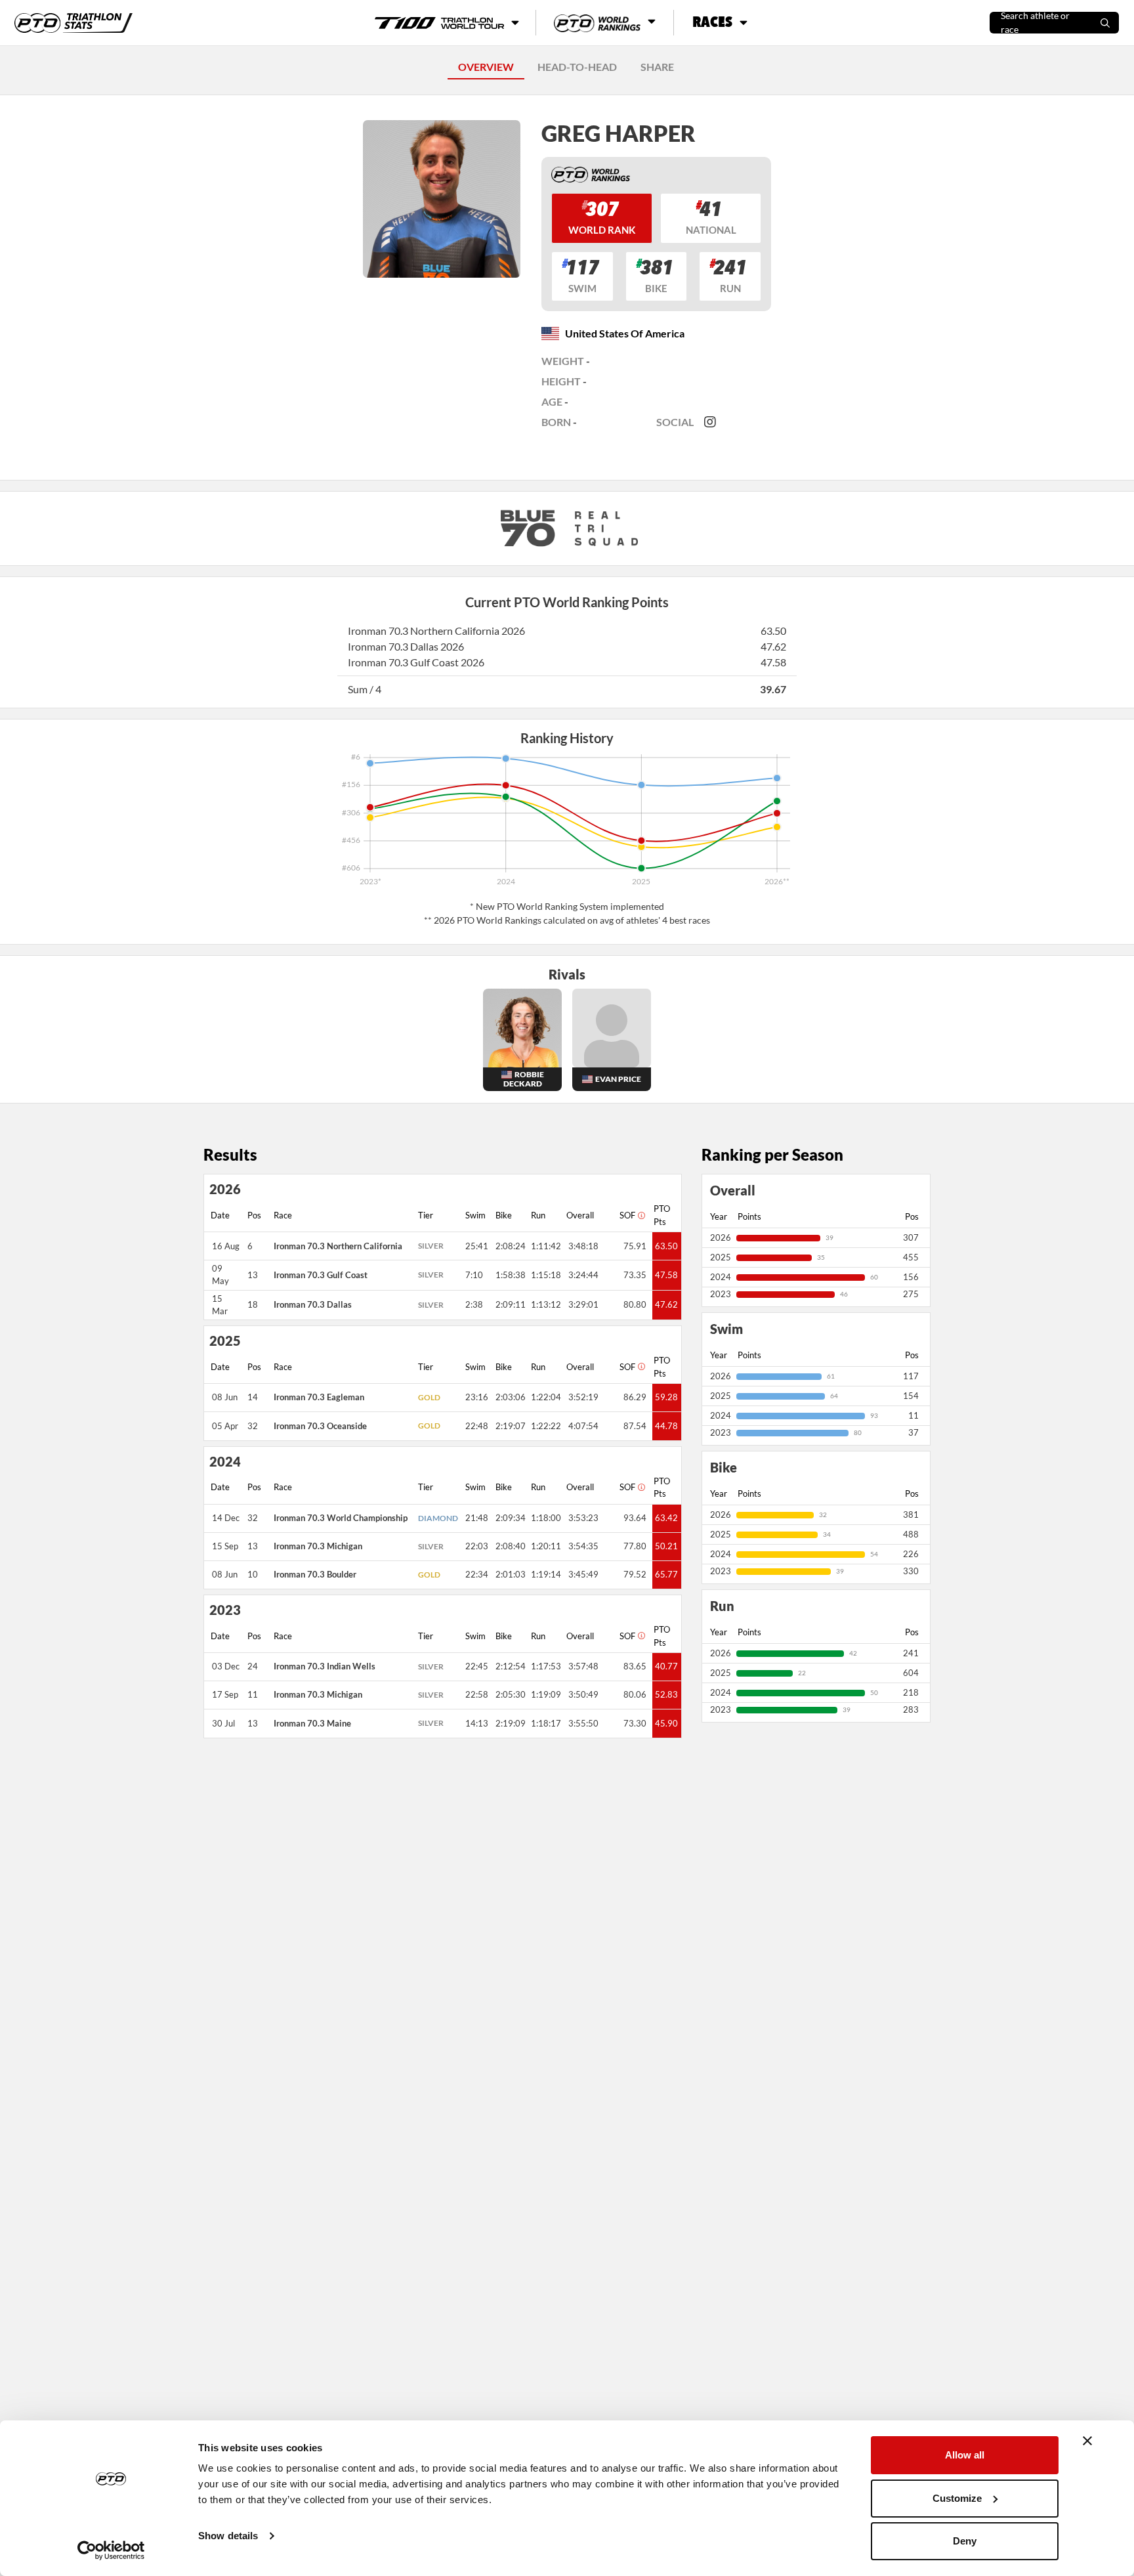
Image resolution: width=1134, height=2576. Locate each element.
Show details (228, 2536)
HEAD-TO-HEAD (577, 67)
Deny (965, 2541)
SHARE (657, 67)
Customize (957, 2498)
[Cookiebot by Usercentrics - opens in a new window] (111, 2550)
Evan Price (618, 1079)
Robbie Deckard (524, 1079)
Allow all (965, 2455)
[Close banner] (1087, 2441)
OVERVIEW (486, 67)
